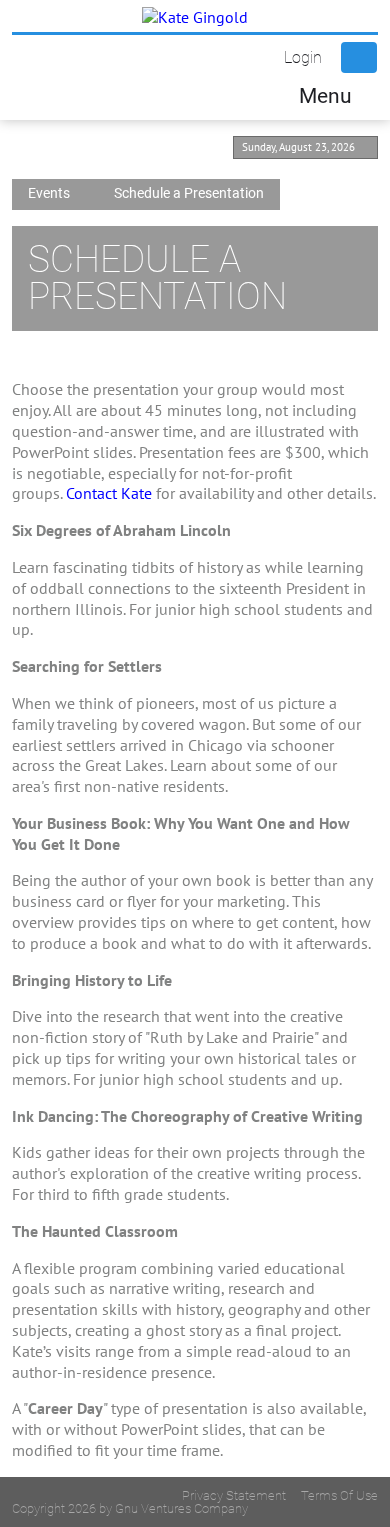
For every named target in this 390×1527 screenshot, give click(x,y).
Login (303, 57)
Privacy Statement (234, 1495)
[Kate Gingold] (195, 16)
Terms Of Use (339, 1495)
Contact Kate (109, 493)
